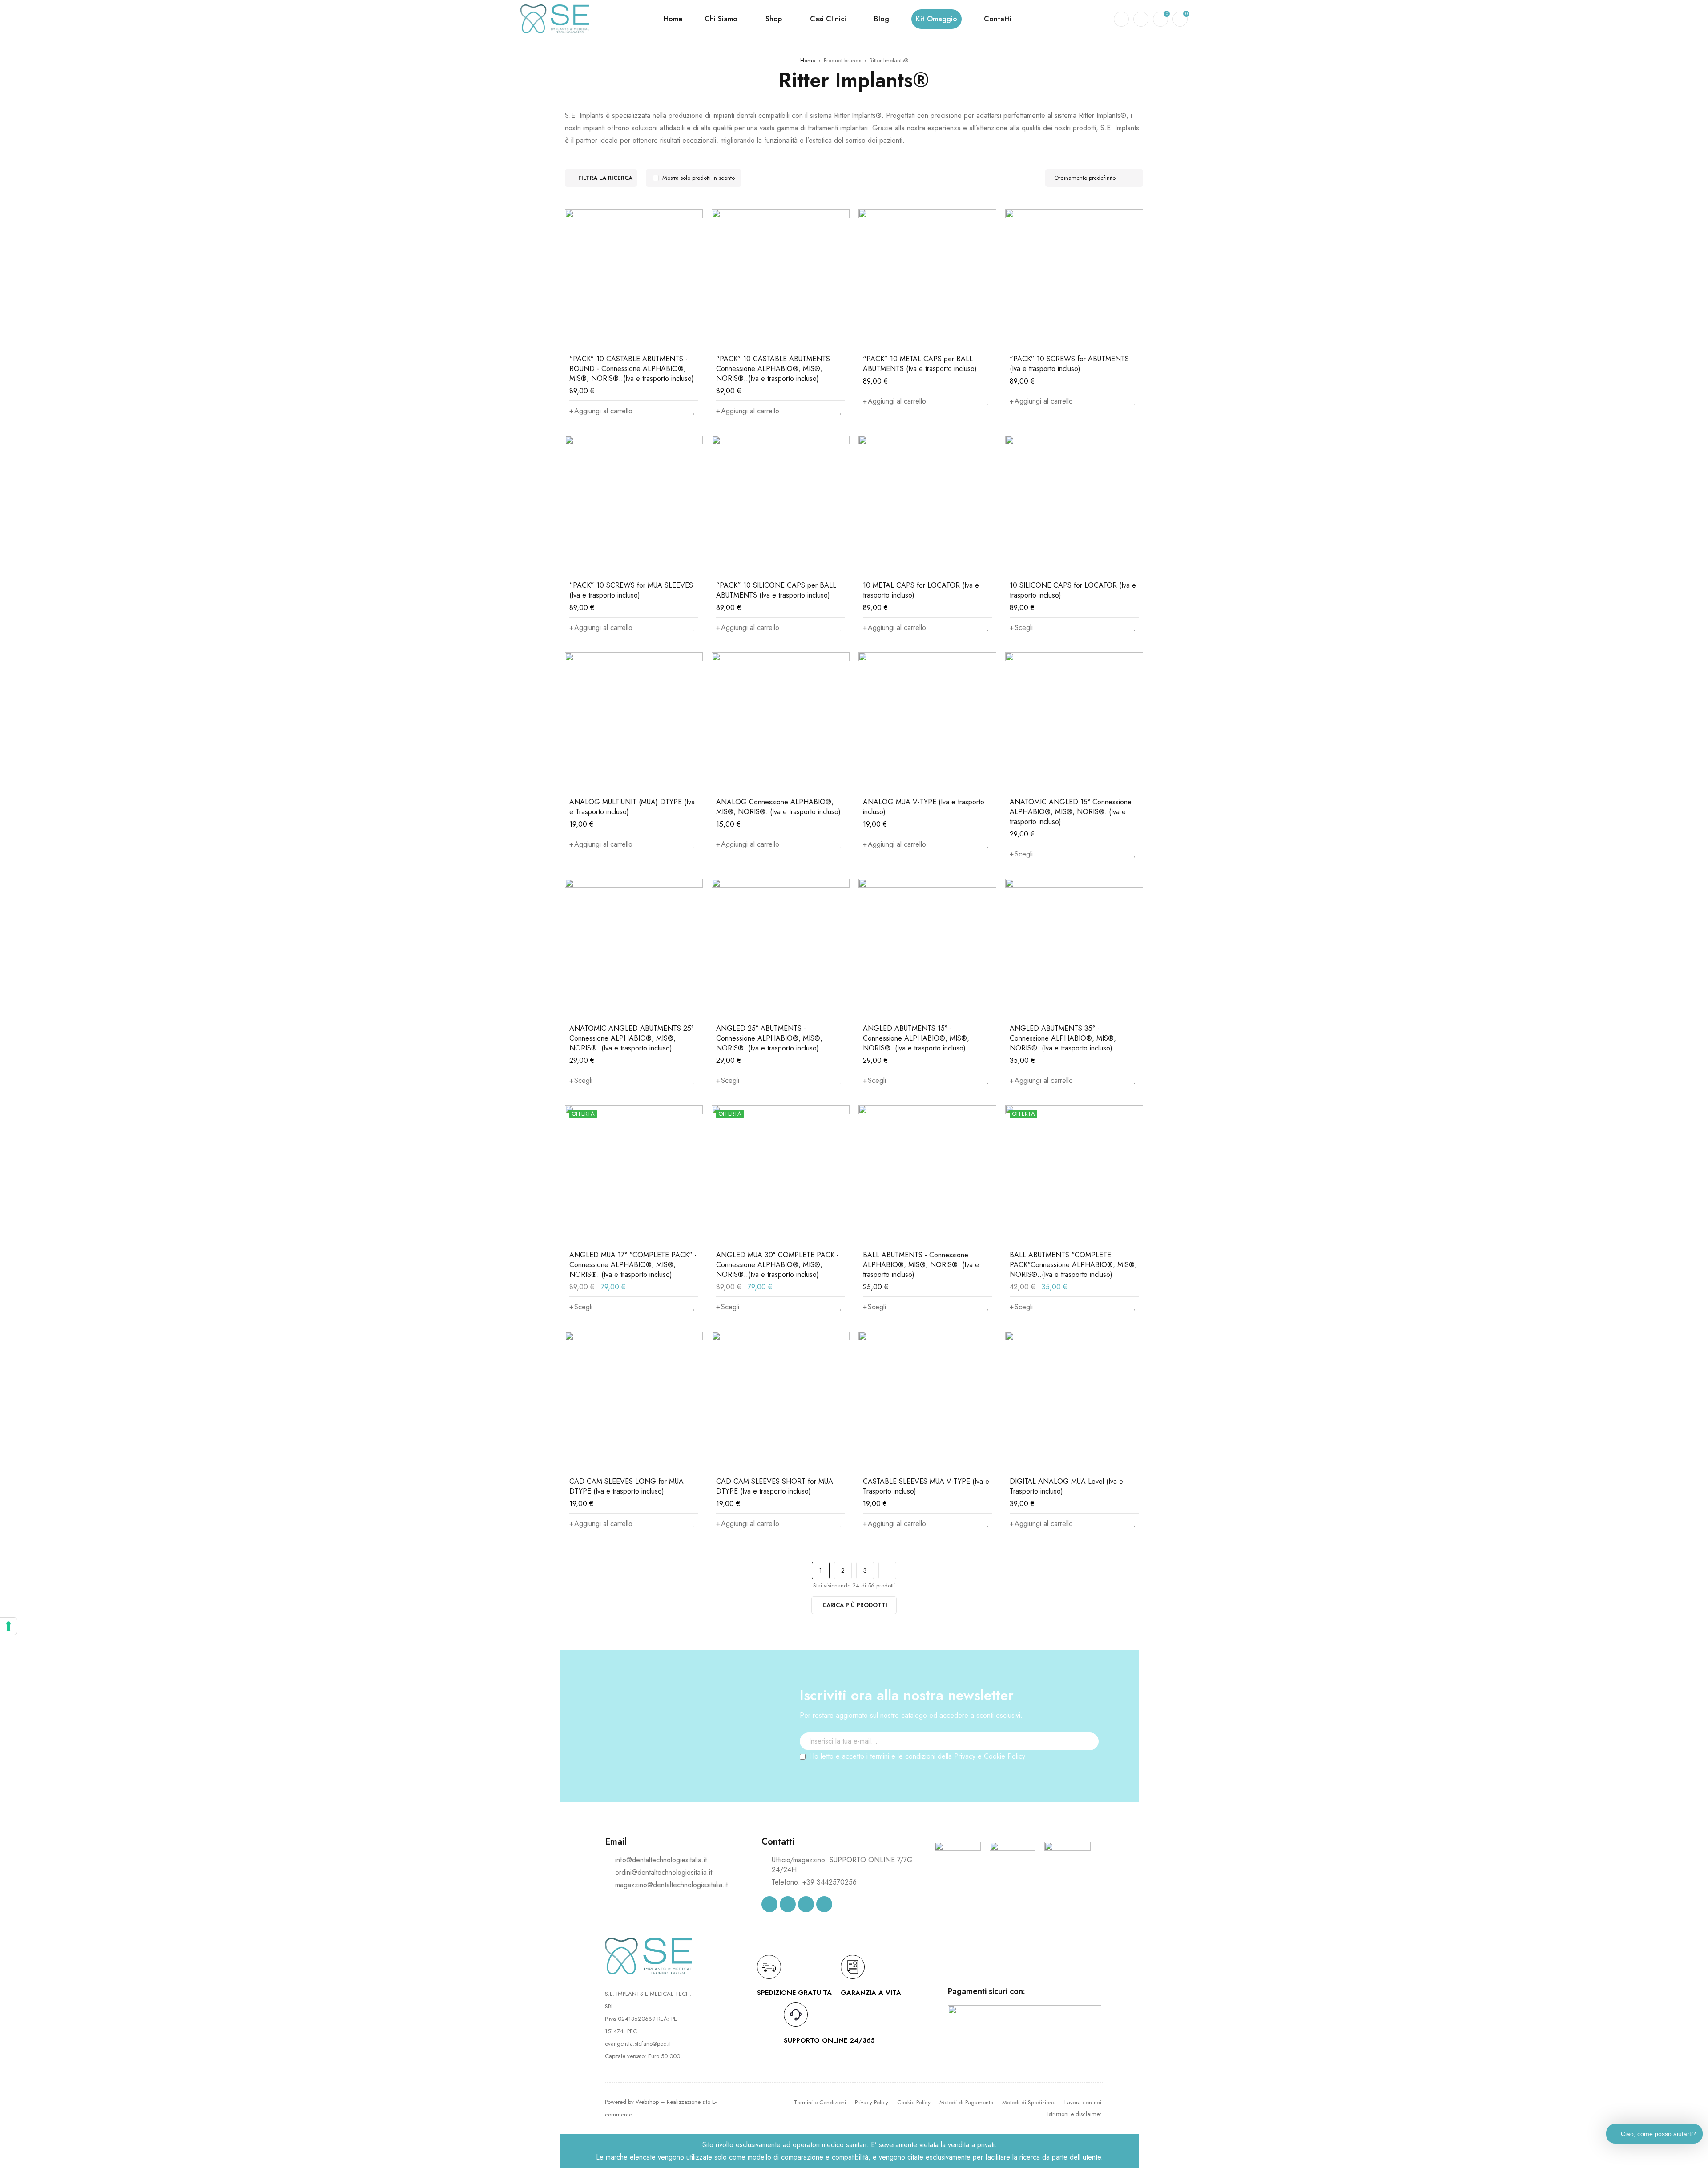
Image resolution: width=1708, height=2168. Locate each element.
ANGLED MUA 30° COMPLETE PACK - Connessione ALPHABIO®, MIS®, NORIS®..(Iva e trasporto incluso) (777, 1265)
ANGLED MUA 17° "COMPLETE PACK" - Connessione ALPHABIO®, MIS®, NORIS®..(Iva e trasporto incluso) (633, 1265)
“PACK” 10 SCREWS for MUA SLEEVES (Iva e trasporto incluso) (631, 590)
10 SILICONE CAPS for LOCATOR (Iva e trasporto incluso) (1073, 590)
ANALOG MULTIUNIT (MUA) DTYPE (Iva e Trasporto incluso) (632, 807)
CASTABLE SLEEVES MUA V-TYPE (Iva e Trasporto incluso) (926, 1486)
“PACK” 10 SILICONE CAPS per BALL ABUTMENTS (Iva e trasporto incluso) (776, 590)
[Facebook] (769, 1904)
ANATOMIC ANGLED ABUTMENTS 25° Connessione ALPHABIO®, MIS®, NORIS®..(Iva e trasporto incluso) (632, 1038)
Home (808, 60)
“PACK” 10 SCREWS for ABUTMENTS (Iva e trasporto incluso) (1069, 364)
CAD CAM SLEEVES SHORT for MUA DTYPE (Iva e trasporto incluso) (775, 1486)
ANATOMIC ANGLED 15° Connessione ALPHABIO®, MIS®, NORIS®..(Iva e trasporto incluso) (1071, 812)
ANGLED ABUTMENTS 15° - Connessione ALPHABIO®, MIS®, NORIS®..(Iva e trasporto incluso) (916, 1038)
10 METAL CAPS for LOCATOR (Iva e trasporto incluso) (921, 590)
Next (887, 1570)
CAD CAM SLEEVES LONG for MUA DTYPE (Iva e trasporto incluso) (626, 1486)
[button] (601, 411)
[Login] (1141, 19)
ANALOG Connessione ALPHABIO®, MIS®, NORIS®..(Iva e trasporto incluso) (778, 807)
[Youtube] (824, 1904)
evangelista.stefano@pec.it (638, 2044)
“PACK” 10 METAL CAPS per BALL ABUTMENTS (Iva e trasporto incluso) (920, 364)
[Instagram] (788, 1904)
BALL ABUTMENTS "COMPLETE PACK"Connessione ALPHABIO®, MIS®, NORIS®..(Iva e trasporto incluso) (1073, 1265)
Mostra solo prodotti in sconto (699, 178)
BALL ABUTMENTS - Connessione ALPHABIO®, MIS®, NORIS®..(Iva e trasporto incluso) (921, 1265)
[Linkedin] (806, 1904)
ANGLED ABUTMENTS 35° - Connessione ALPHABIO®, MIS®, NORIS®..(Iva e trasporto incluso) (1063, 1038)
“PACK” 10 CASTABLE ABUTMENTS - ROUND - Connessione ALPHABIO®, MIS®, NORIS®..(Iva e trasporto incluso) (632, 369)
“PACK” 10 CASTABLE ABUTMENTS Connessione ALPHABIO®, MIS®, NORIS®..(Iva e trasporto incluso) (773, 369)
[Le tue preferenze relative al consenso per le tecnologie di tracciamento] (8, 1626)
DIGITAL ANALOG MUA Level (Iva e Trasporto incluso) (1066, 1486)
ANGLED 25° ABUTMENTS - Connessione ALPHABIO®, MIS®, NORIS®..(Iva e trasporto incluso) (769, 1038)
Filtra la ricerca (605, 178)
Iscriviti (1088, 1757)
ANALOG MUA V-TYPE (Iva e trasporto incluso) (924, 807)
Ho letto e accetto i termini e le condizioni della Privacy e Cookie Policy (917, 1756)
